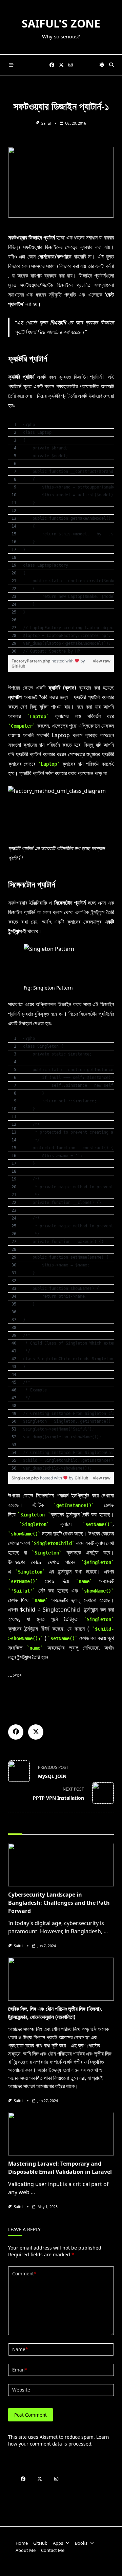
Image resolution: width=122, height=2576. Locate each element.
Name (20, 2349)
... (106, 1931)
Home (22, 2543)
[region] (61, 538)
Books (81, 2543)
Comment (24, 2273)
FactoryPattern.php (32, 661)
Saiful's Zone (61, 23)
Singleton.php (26, 1478)
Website (21, 2390)
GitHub (18, 666)
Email (20, 2370)
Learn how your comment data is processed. (58, 2440)
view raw (102, 661)
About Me (26, 2550)
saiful (46, 123)
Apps (58, 2543)
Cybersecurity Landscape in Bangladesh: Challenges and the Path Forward (59, 1903)
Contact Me (53, 2550)
